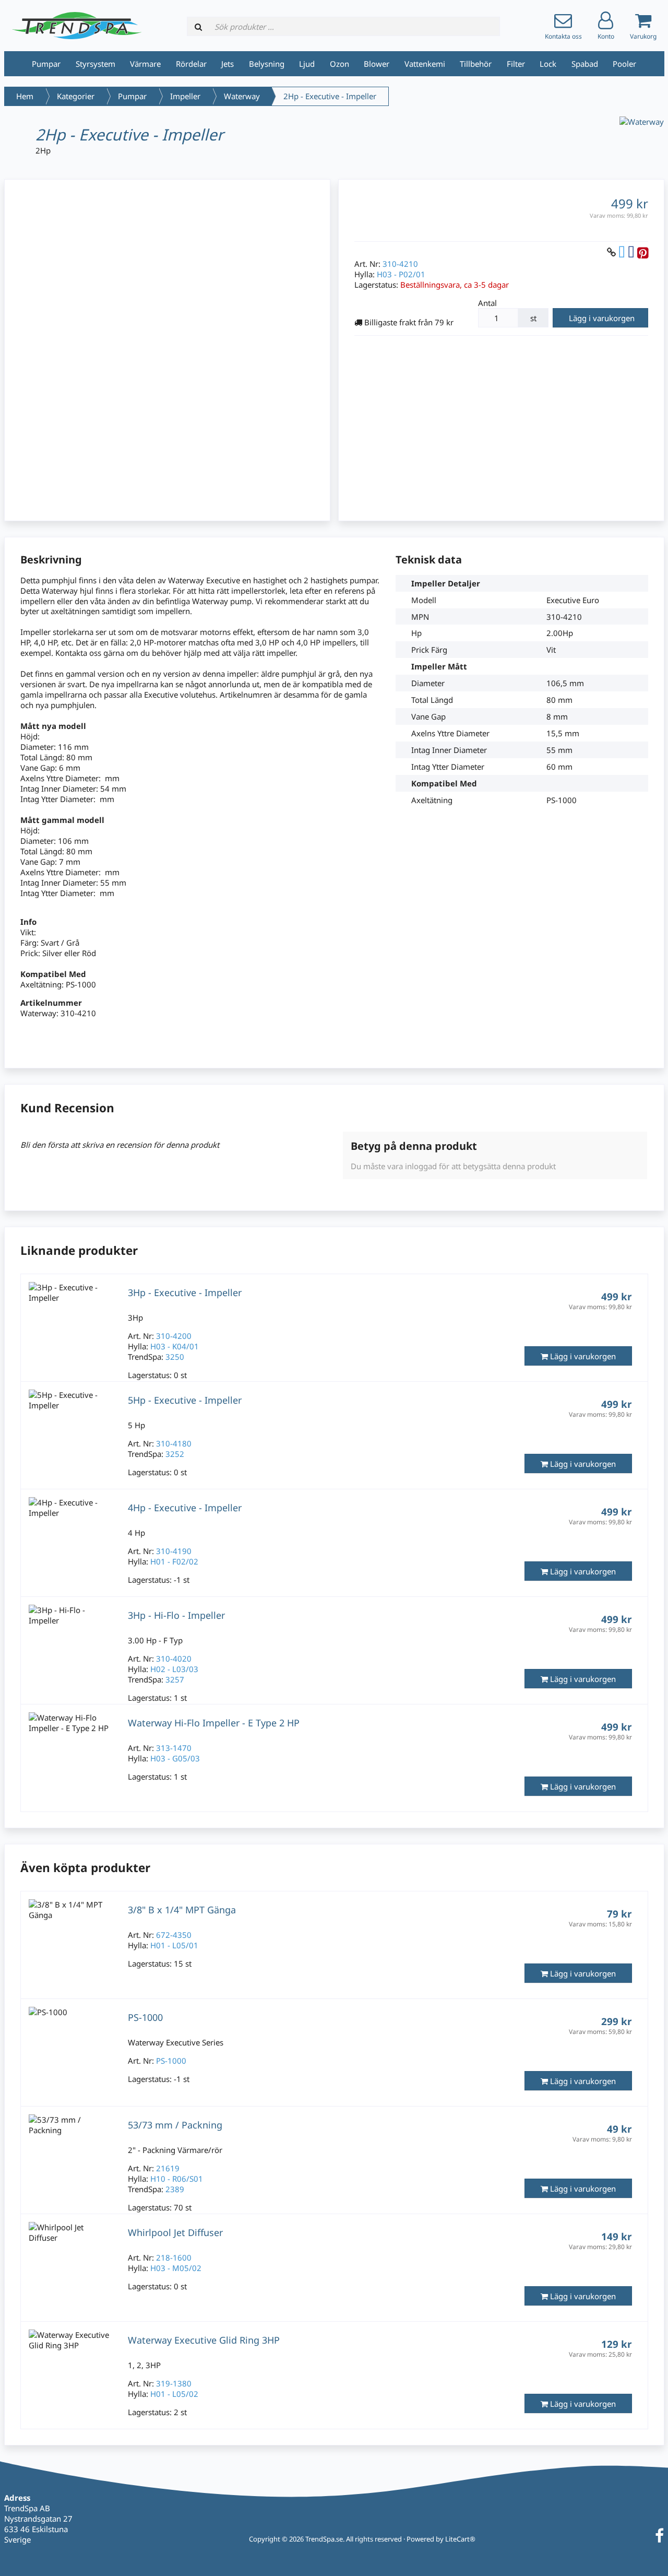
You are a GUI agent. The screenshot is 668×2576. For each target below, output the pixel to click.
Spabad (585, 64)
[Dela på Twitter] (622, 252)
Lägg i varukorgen (602, 318)
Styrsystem (96, 64)
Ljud (307, 64)
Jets (228, 64)
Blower (377, 64)
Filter (516, 64)
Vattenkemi (425, 64)
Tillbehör (476, 64)
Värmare (145, 64)
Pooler (624, 64)
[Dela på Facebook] (631, 252)
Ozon (339, 64)
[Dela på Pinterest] (643, 252)
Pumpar (46, 64)
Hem (25, 96)
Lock (548, 64)
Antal (487, 303)
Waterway (242, 96)
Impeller (185, 96)
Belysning (267, 64)
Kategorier (76, 96)
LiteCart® (460, 2539)
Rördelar (191, 64)
